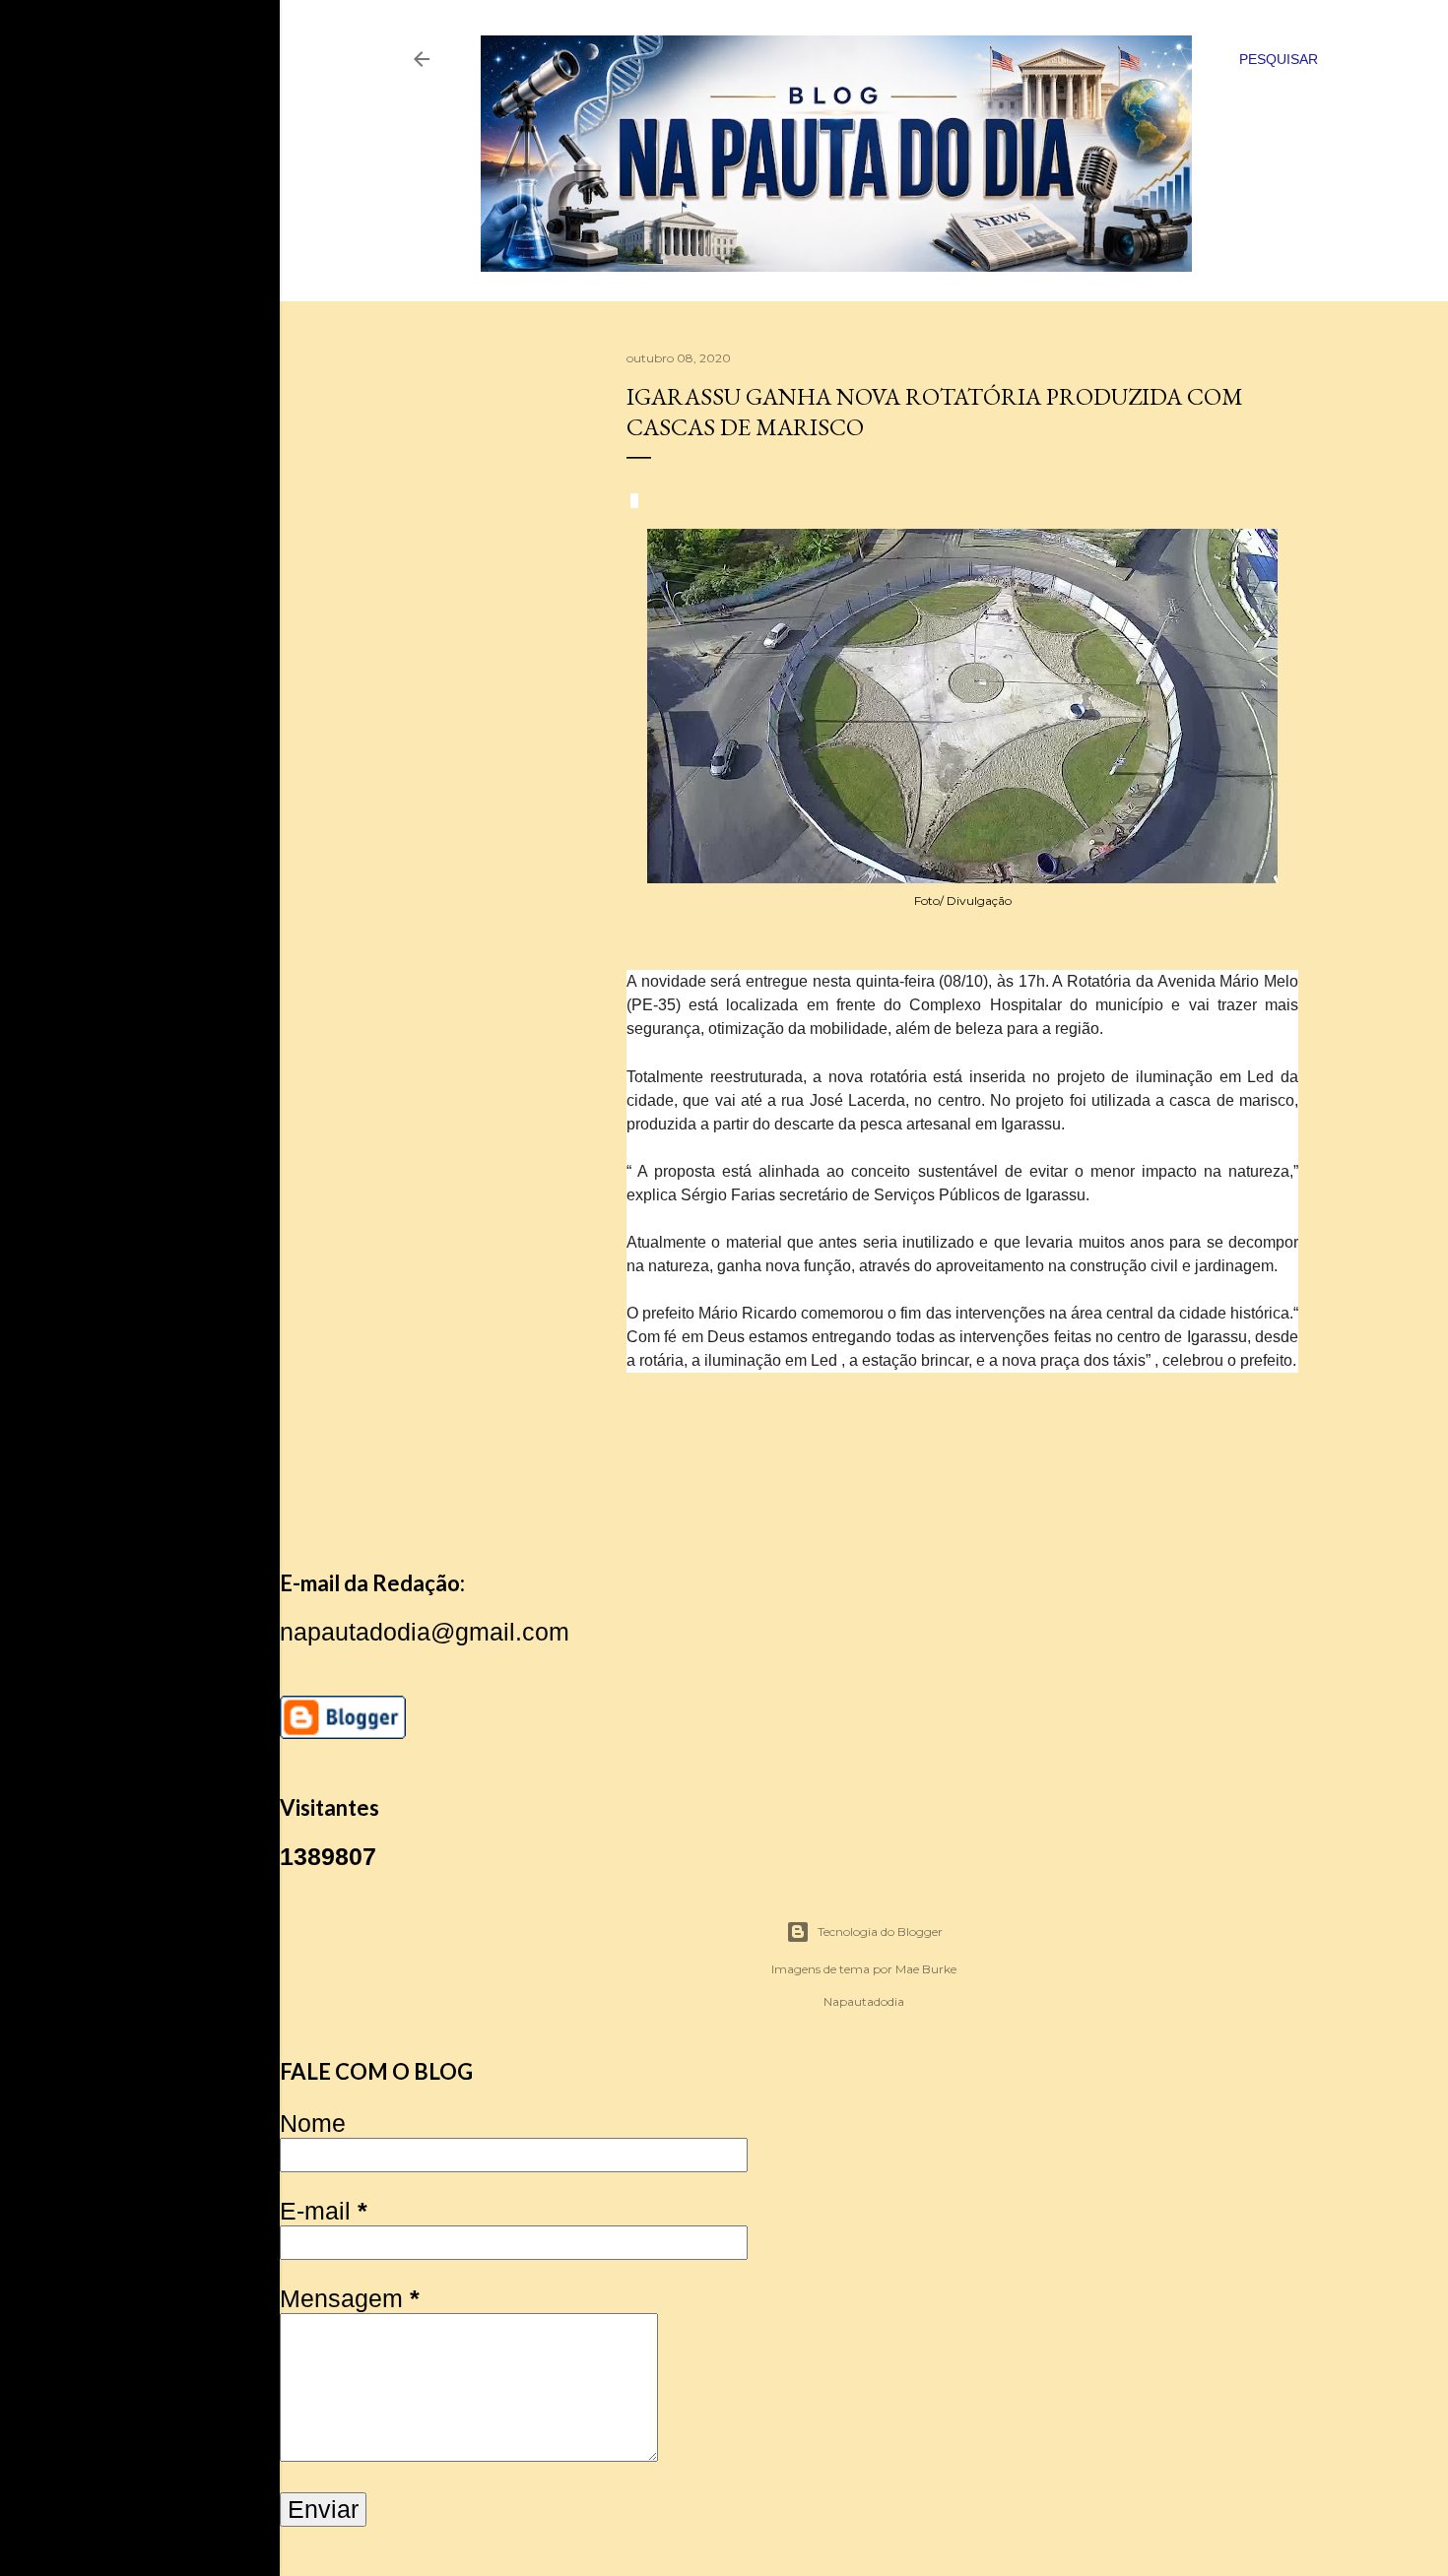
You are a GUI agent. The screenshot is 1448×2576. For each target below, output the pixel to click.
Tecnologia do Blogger (880, 1932)
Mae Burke (926, 1969)
